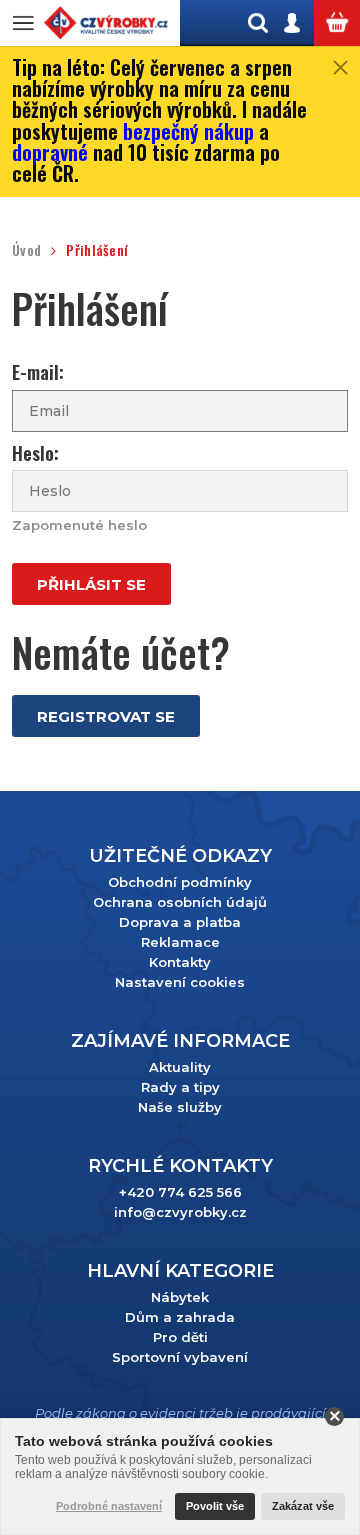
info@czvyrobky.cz (180, 1212)
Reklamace (180, 942)
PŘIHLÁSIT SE (91, 584)
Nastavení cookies (180, 982)
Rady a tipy (180, 1087)
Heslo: (35, 453)
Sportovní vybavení (180, 1357)
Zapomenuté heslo (79, 525)
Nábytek (180, 1297)
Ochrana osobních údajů (180, 902)
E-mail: (38, 372)
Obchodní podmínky (180, 882)
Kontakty (180, 962)
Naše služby (180, 1107)
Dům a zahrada (180, 1317)
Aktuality (180, 1067)
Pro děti (180, 1337)
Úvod (26, 250)
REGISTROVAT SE (106, 716)
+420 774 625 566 (180, 1192)
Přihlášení (97, 250)
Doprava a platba (180, 922)
